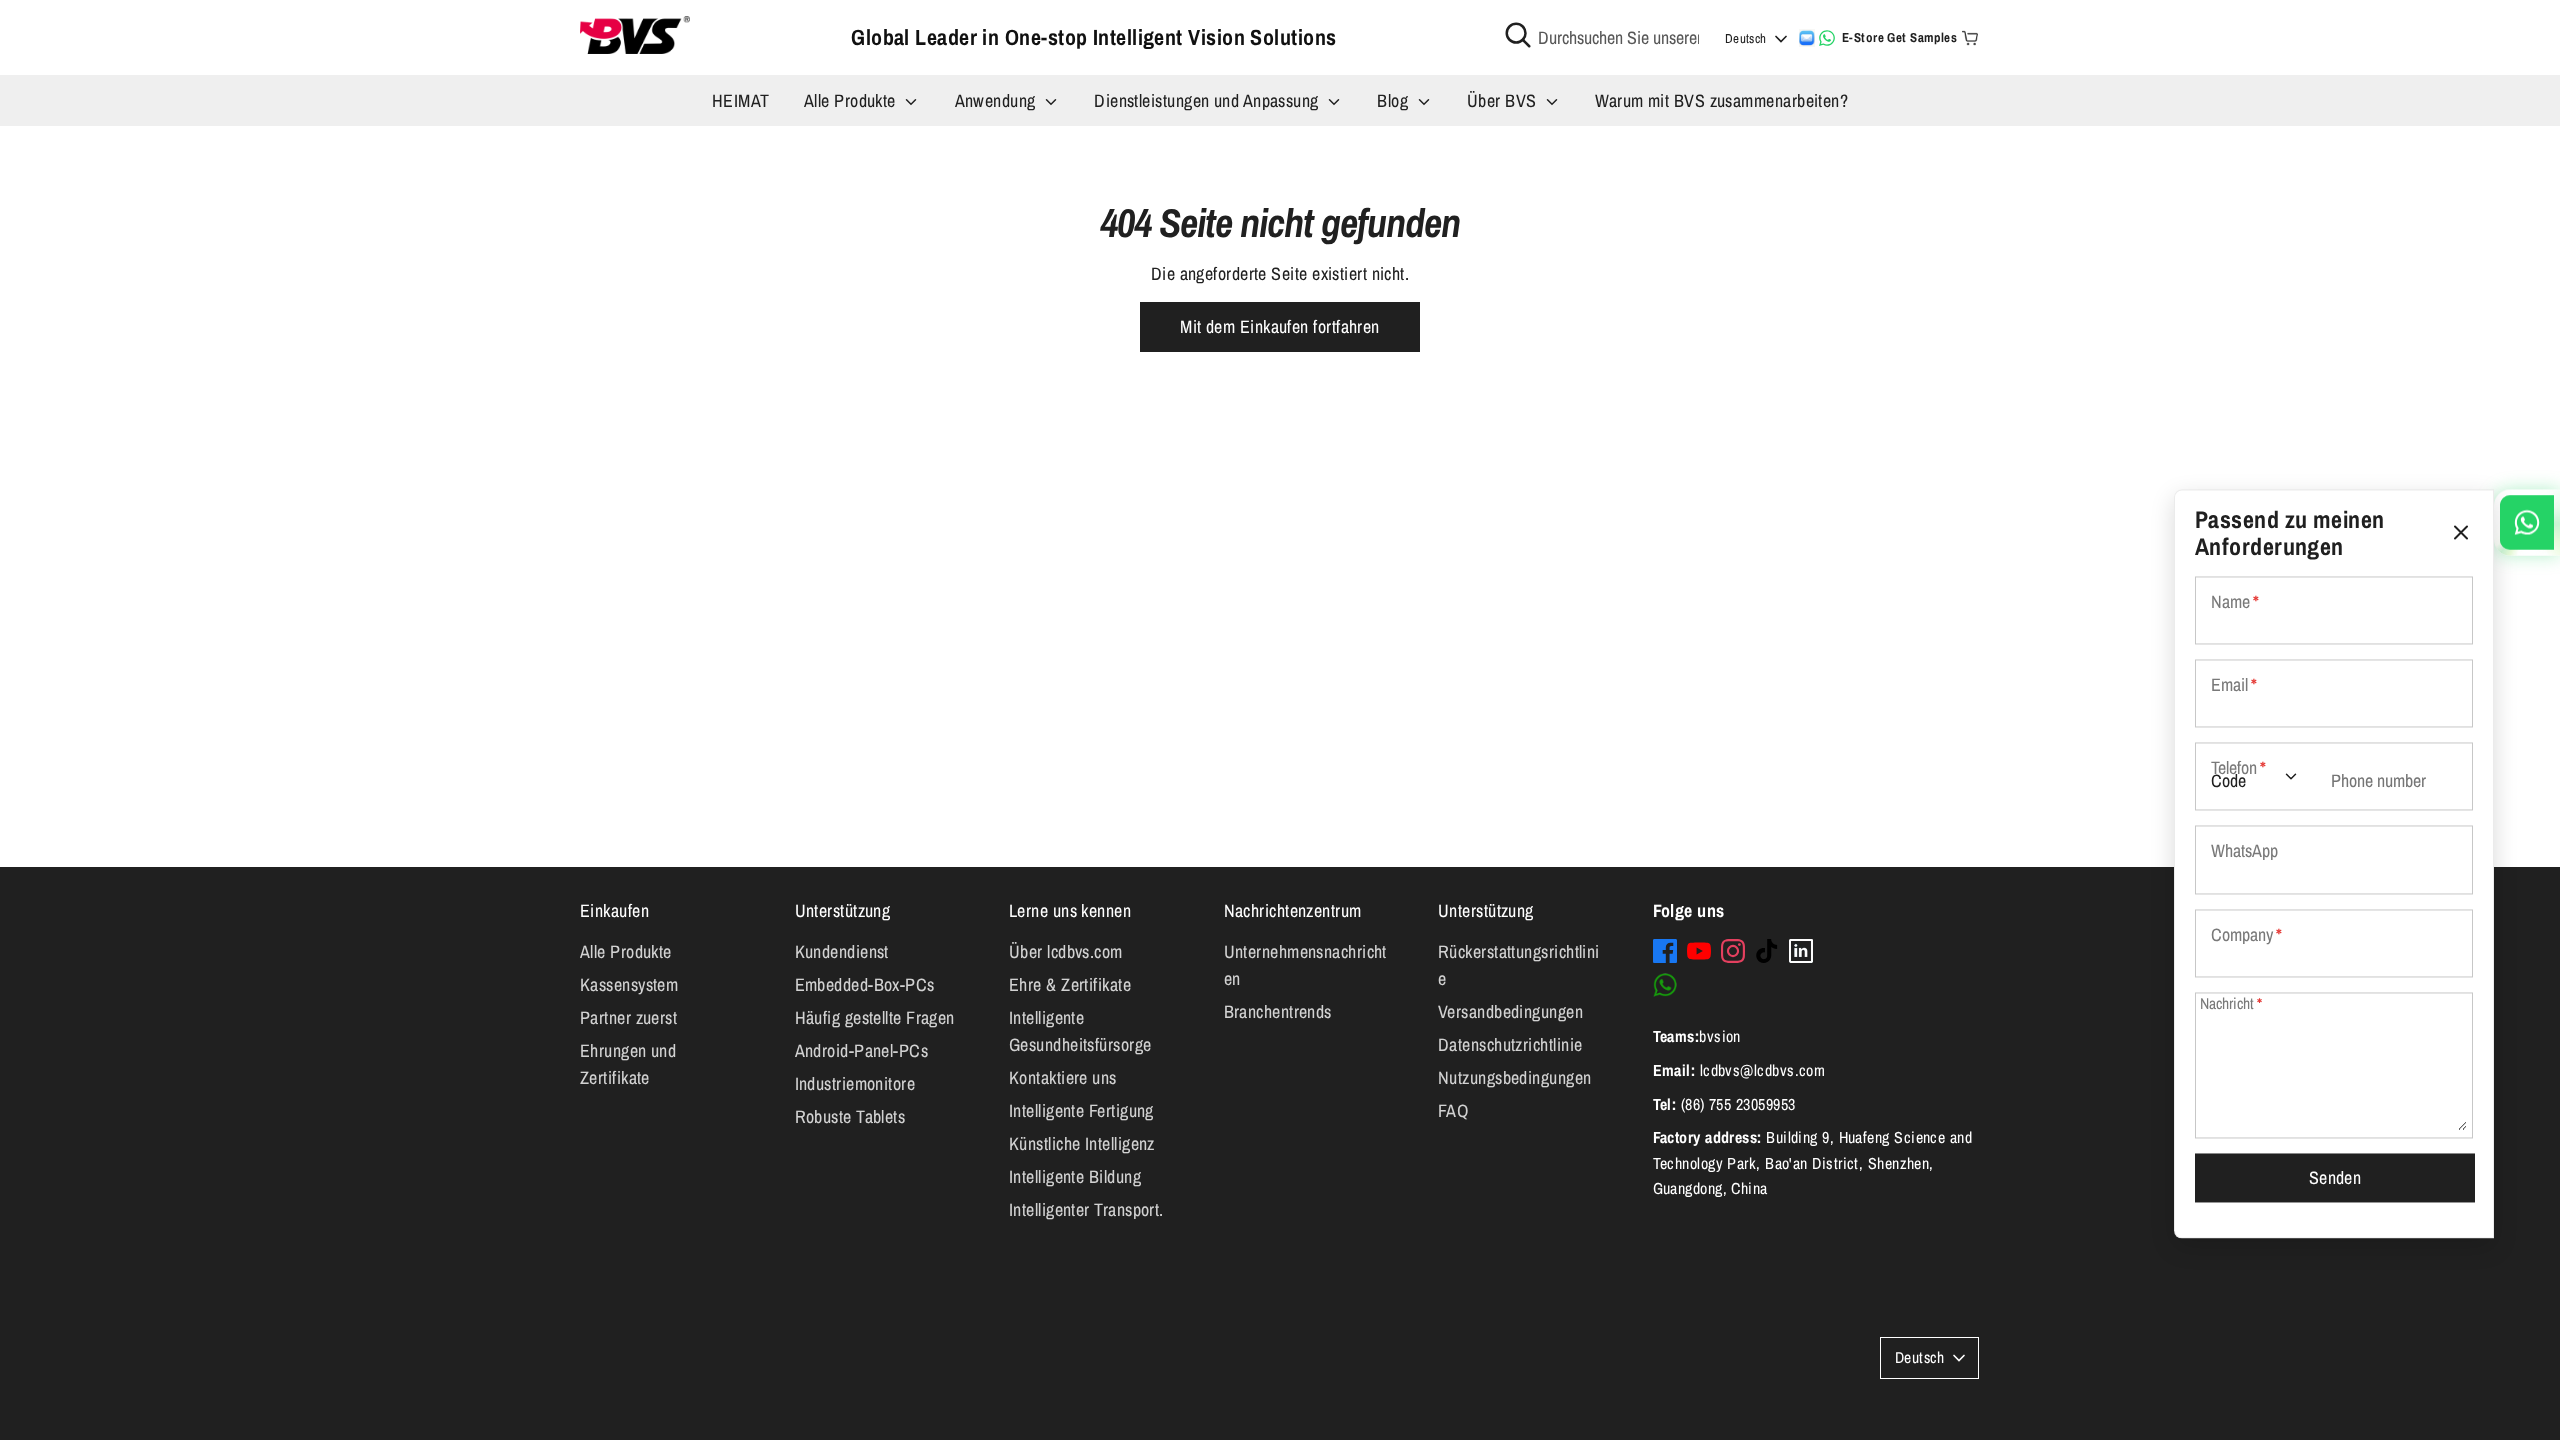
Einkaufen (614, 910)
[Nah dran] (2461, 533)
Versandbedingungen (1510, 1011)
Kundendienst (842, 951)
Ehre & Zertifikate (1070, 984)
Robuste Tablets (850, 1116)
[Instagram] (1733, 951)
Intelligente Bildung (1075, 1176)
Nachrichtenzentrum (1293, 910)
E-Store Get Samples (1900, 37)
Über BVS (1504, 100)
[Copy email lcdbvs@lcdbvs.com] (1807, 38)
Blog (1394, 100)
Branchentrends (1278, 1011)
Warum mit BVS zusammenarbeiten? (1721, 100)
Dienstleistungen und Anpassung (1208, 100)
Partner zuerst (628, 1017)
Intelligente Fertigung (1081, 1110)
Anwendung (998, 100)
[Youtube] (1699, 951)
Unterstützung (843, 910)
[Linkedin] (1801, 951)
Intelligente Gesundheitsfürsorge (1080, 1031)
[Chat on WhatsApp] (1827, 38)
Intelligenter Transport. (1086, 1209)
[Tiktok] (1767, 951)
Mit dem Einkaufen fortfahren (1280, 326)
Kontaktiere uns (1063, 1077)
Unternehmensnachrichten (1305, 965)
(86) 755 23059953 (1738, 1104)
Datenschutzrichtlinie (1510, 1044)
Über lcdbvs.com (1066, 951)
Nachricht (2231, 1003)
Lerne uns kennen (1070, 910)
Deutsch (1746, 38)
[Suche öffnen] (1518, 35)
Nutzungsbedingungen (1515, 1077)
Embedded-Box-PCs (865, 984)
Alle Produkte (852, 100)
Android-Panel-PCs (862, 1050)
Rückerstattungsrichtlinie (1519, 965)
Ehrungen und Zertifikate (628, 1064)
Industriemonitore (855, 1083)
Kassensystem (629, 984)
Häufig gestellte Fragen (875, 1017)
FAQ (1453, 1110)
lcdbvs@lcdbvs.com (1763, 1070)
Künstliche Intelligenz (1082, 1143)
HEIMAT (741, 100)
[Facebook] (1665, 951)
